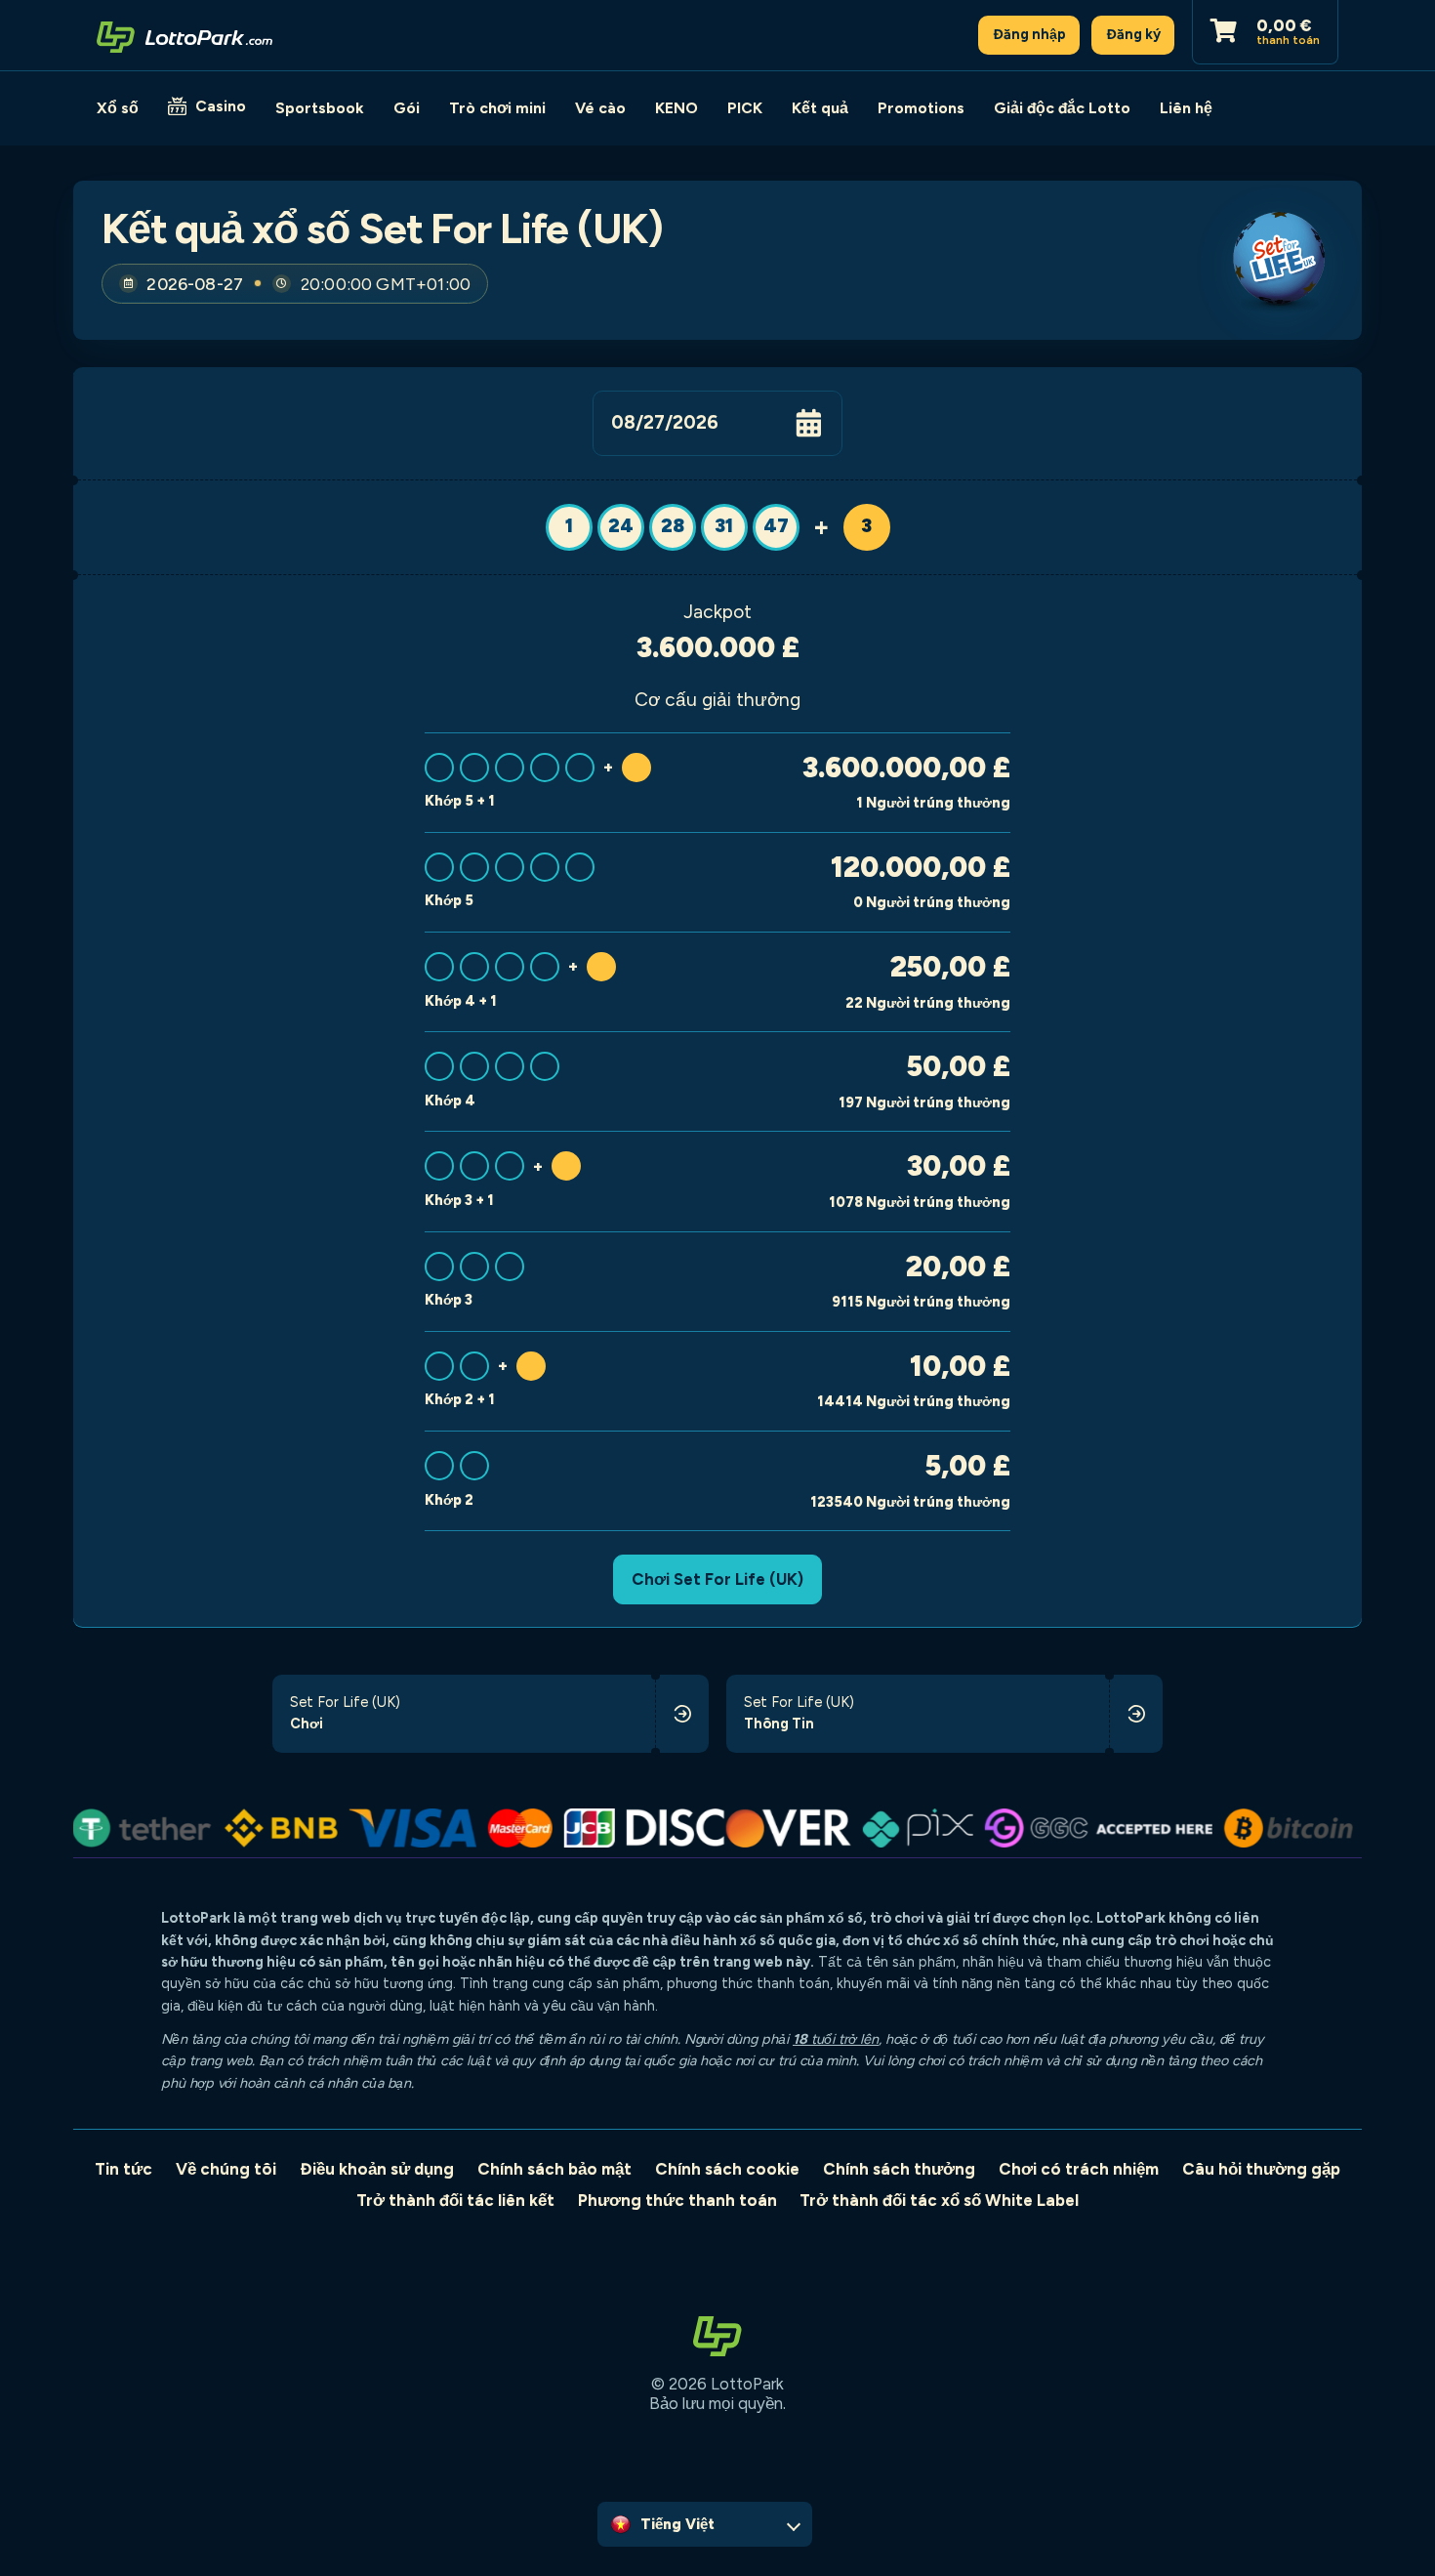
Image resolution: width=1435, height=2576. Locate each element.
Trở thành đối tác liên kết (455, 2200)
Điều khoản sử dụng (377, 2169)
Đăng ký (1133, 34)
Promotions (921, 108)
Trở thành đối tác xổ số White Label (939, 2200)
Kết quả (820, 108)
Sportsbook (320, 108)
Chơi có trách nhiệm (1079, 2169)
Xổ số (118, 108)
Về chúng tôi (226, 2169)
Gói (407, 108)
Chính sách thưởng (899, 2169)
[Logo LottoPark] (184, 35)
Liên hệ (1186, 108)
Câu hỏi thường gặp (1261, 2169)
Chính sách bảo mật (554, 2169)
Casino (221, 106)
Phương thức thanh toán (677, 2200)
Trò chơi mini (497, 108)
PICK (745, 108)
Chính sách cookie (727, 2169)
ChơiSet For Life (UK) (717, 1579)
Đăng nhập (1029, 34)
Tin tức (123, 2169)
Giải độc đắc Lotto (1062, 108)
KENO (676, 108)
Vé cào (600, 108)
